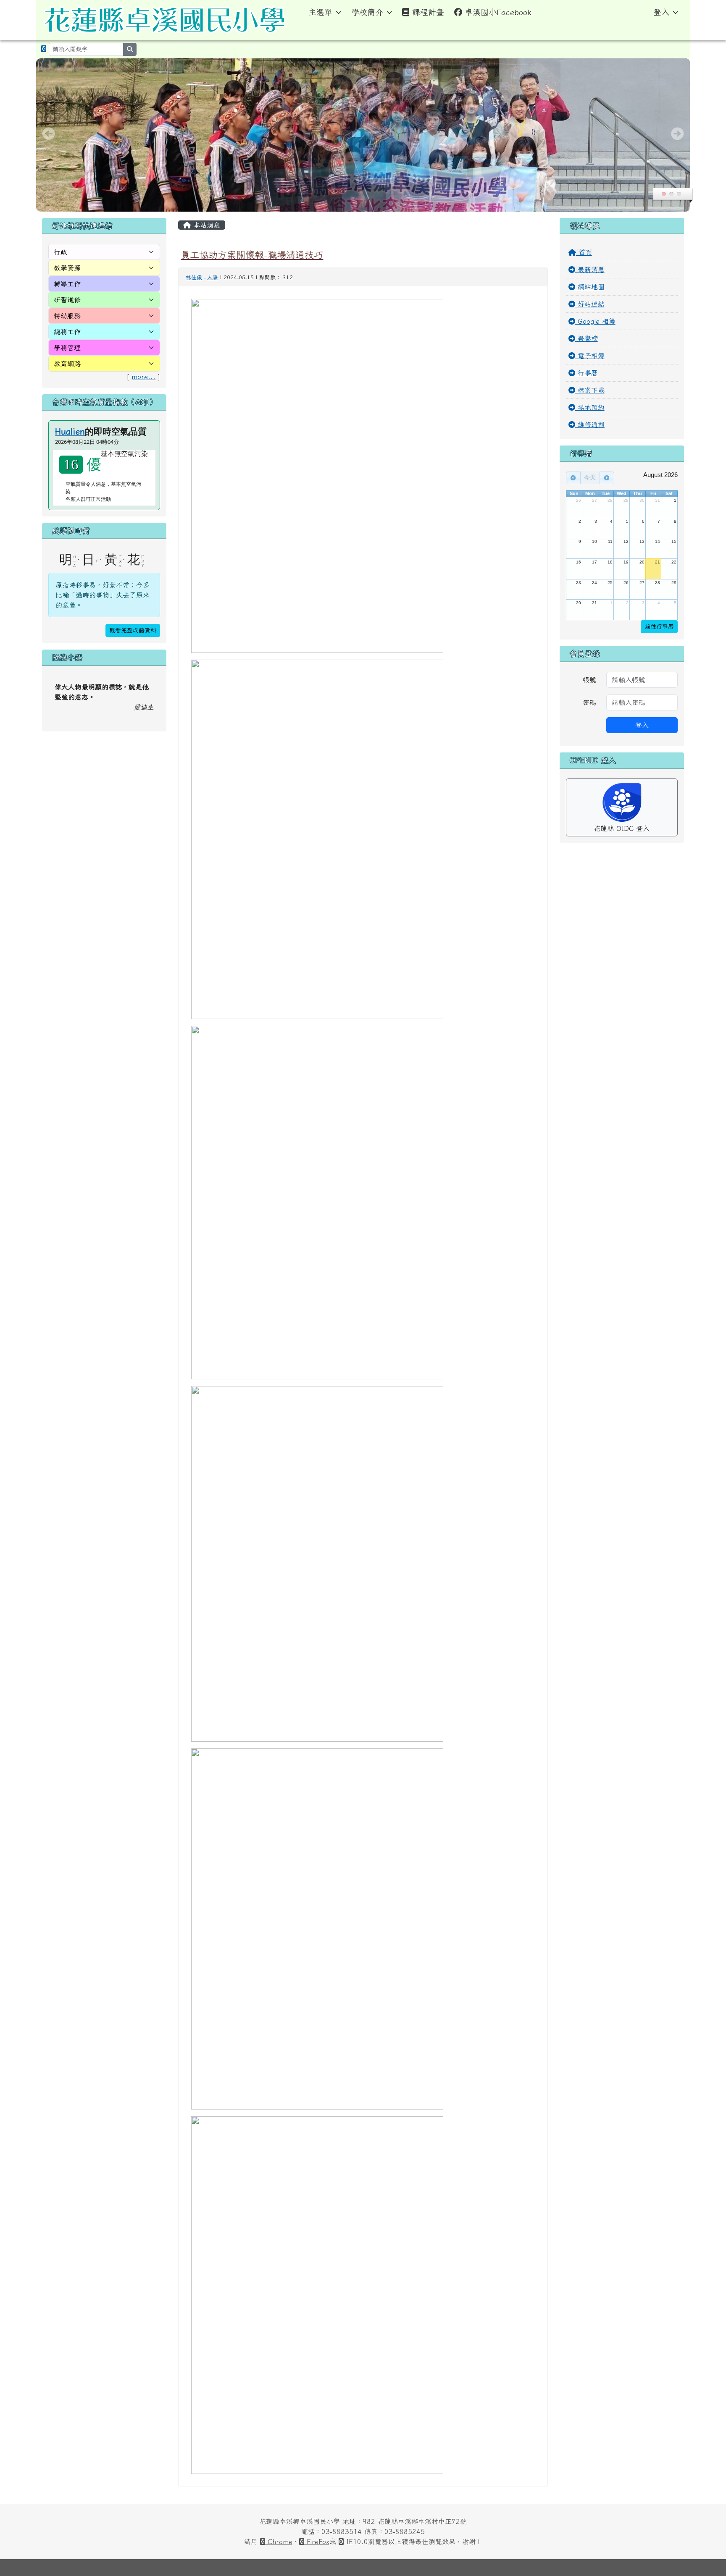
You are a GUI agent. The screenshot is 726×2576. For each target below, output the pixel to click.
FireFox (317, 2542)
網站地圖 (590, 287)
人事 (213, 277)
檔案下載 (590, 390)
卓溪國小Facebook (498, 12)
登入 (661, 12)
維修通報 (590, 425)
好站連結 (590, 304)
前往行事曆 (659, 626)
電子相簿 (590, 356)
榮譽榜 (587, 338)
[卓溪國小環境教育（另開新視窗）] (44, 49)
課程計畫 (428, 12)
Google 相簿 (595, 321)
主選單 (320, 12)
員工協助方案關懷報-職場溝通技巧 (252, 255)
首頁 (584, 252)
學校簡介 (367, 12)
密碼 (589, 702)
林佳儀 (194, 277)
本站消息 (205, 225)
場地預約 (590, 407)
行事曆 (587, 373)
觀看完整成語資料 (133, 630)
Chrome (279, 2542)
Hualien (70, 431)
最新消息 (590, 270)
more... (143, 377)
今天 (590, 477)
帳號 (589, 680)
